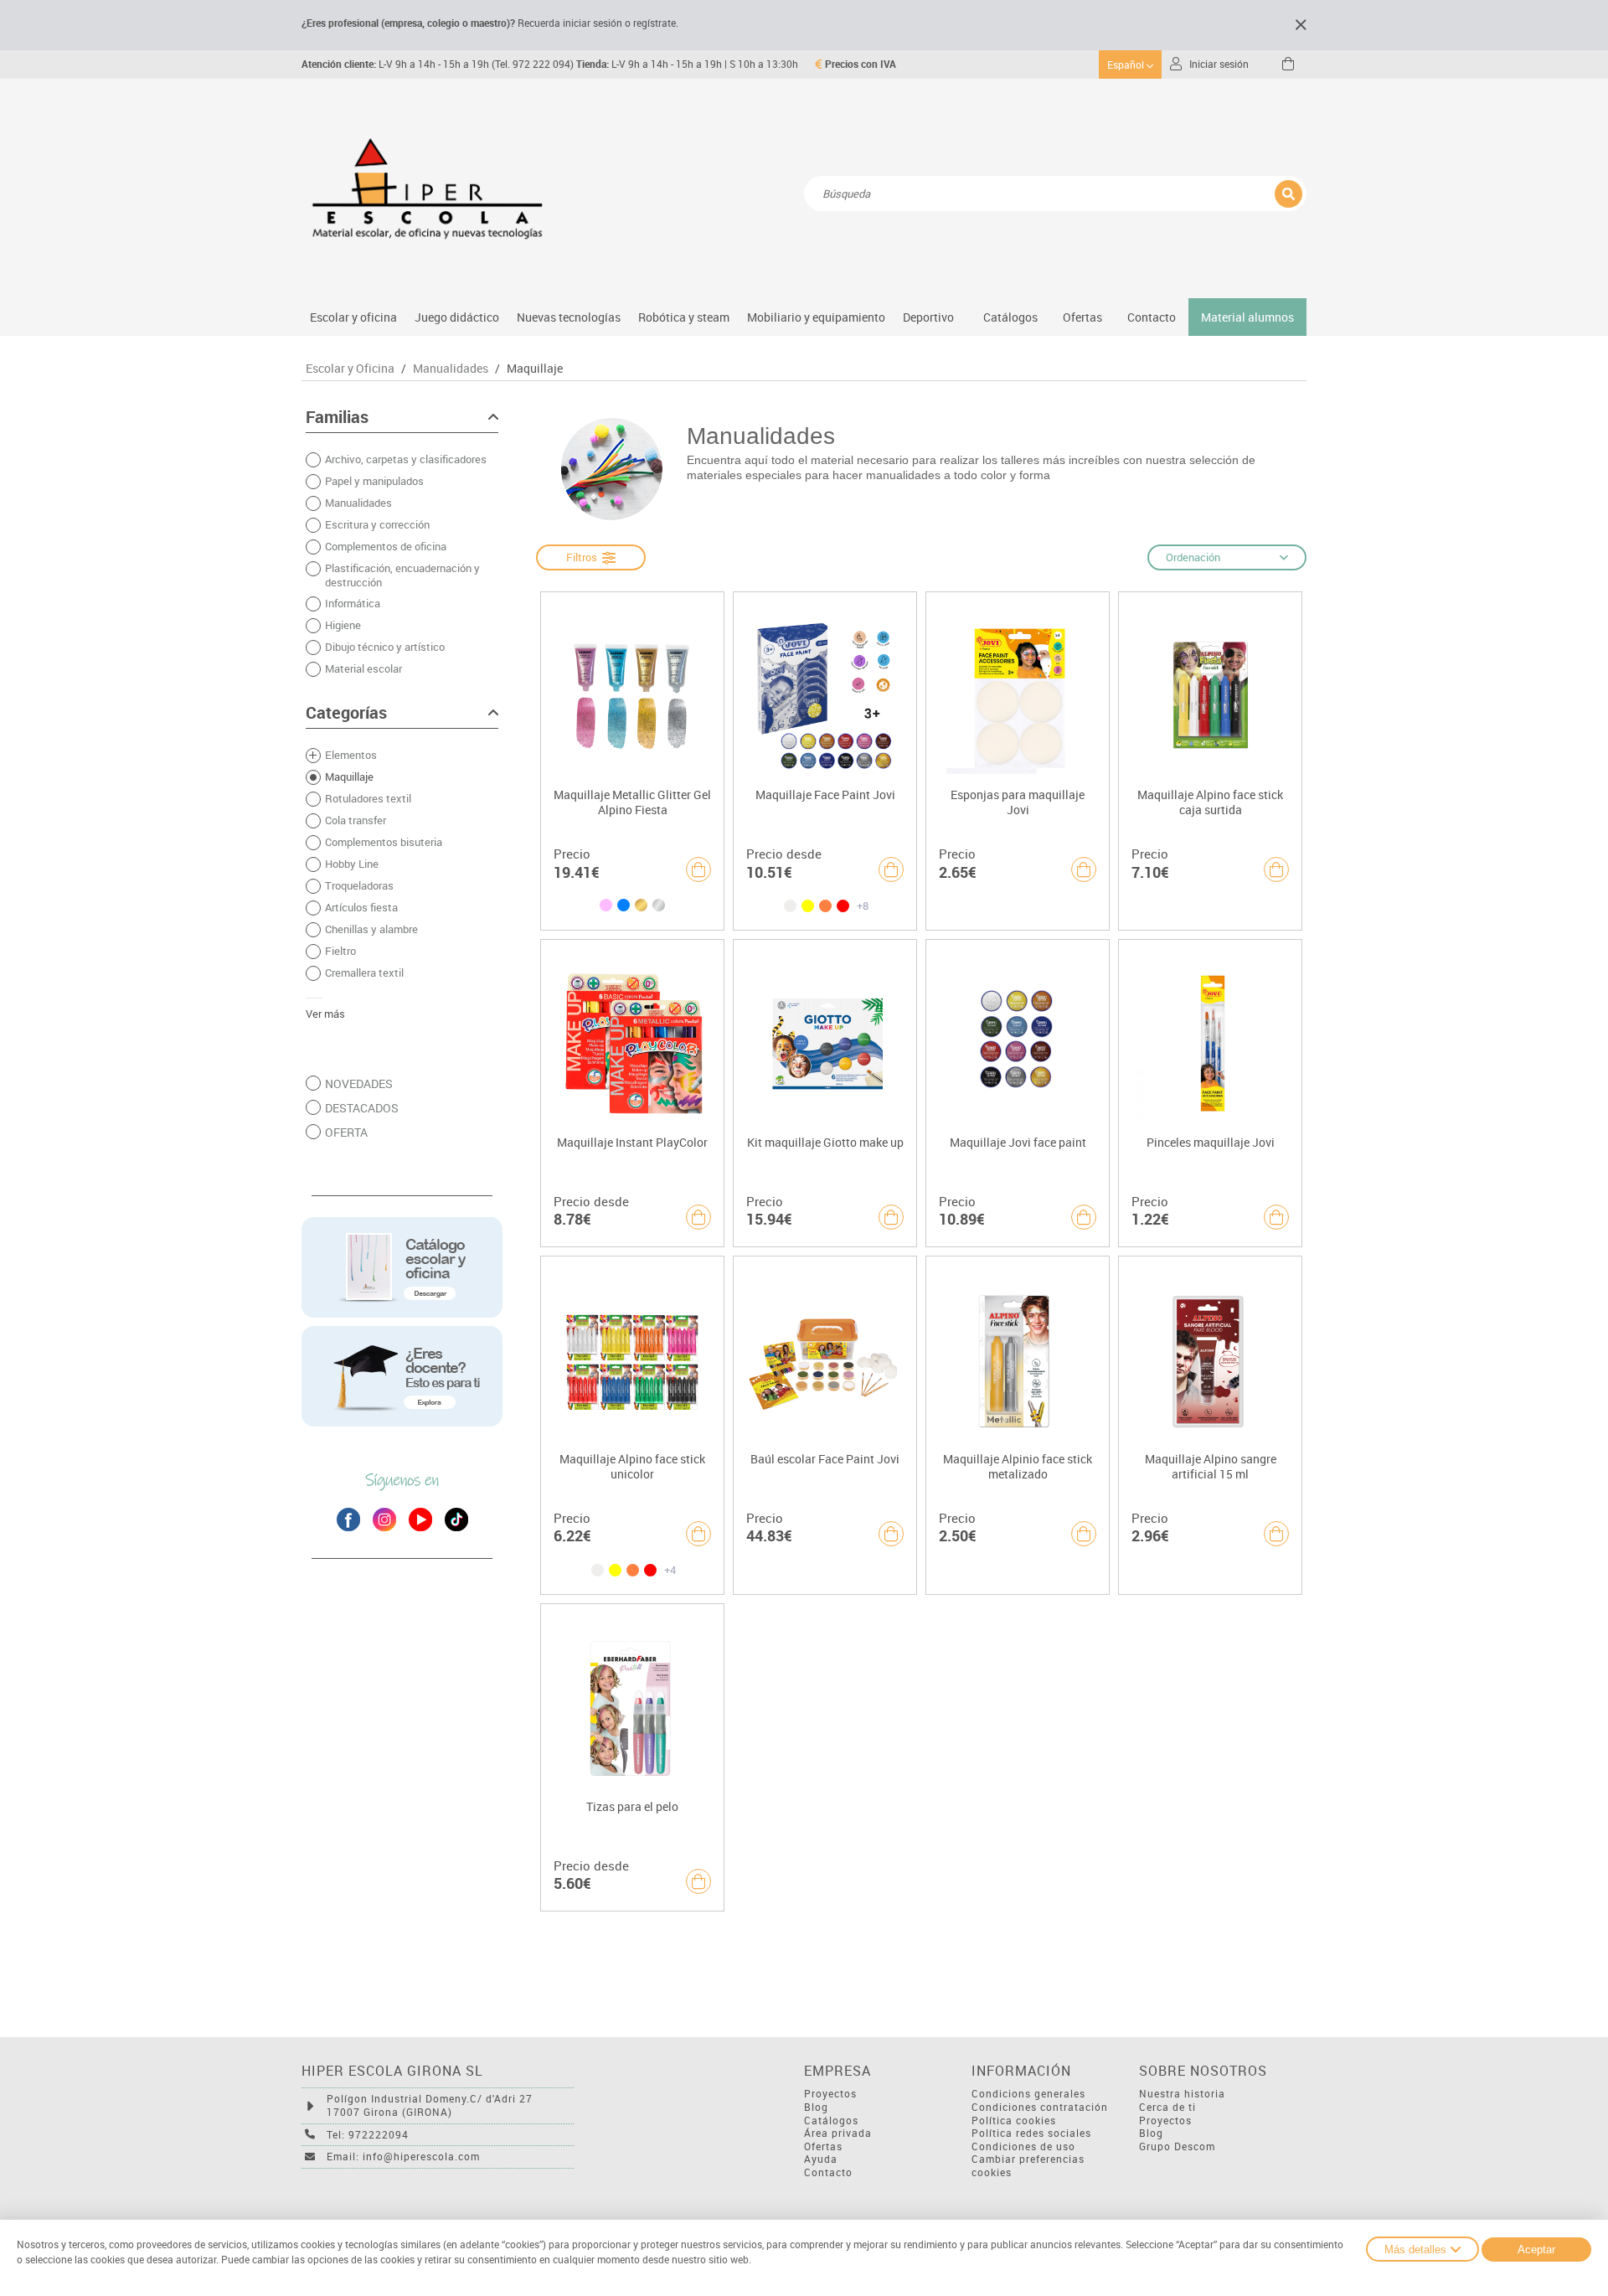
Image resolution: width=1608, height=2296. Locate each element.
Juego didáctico (457, 317)
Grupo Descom (1177, 2146)
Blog (816, 2107)
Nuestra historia (1182, 2094)
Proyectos (830, 2094)
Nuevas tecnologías (569, 317)
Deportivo (928, 317)
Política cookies (1014, 2121)
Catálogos (1010, 317)
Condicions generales (1028, 2094)
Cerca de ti (1167, 2107)
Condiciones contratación (1040, 2107)
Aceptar (1536, 2250)
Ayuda (821, 2159)
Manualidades (451, 369)
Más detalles (1415, 2250)
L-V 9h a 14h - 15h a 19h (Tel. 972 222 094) (438, 64)
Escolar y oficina (353, 317)
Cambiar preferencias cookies (1028, 2166)
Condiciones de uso (1023, 2146)
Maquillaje (535, 369)
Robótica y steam (684, 317)
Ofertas (823, 2146)
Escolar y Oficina (350, 369)
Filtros (584, 557)
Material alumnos (1247, 317)
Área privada (838, 2133)
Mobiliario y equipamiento (816, 317)
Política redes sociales (1031, 2133)
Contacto (1152, 317)
